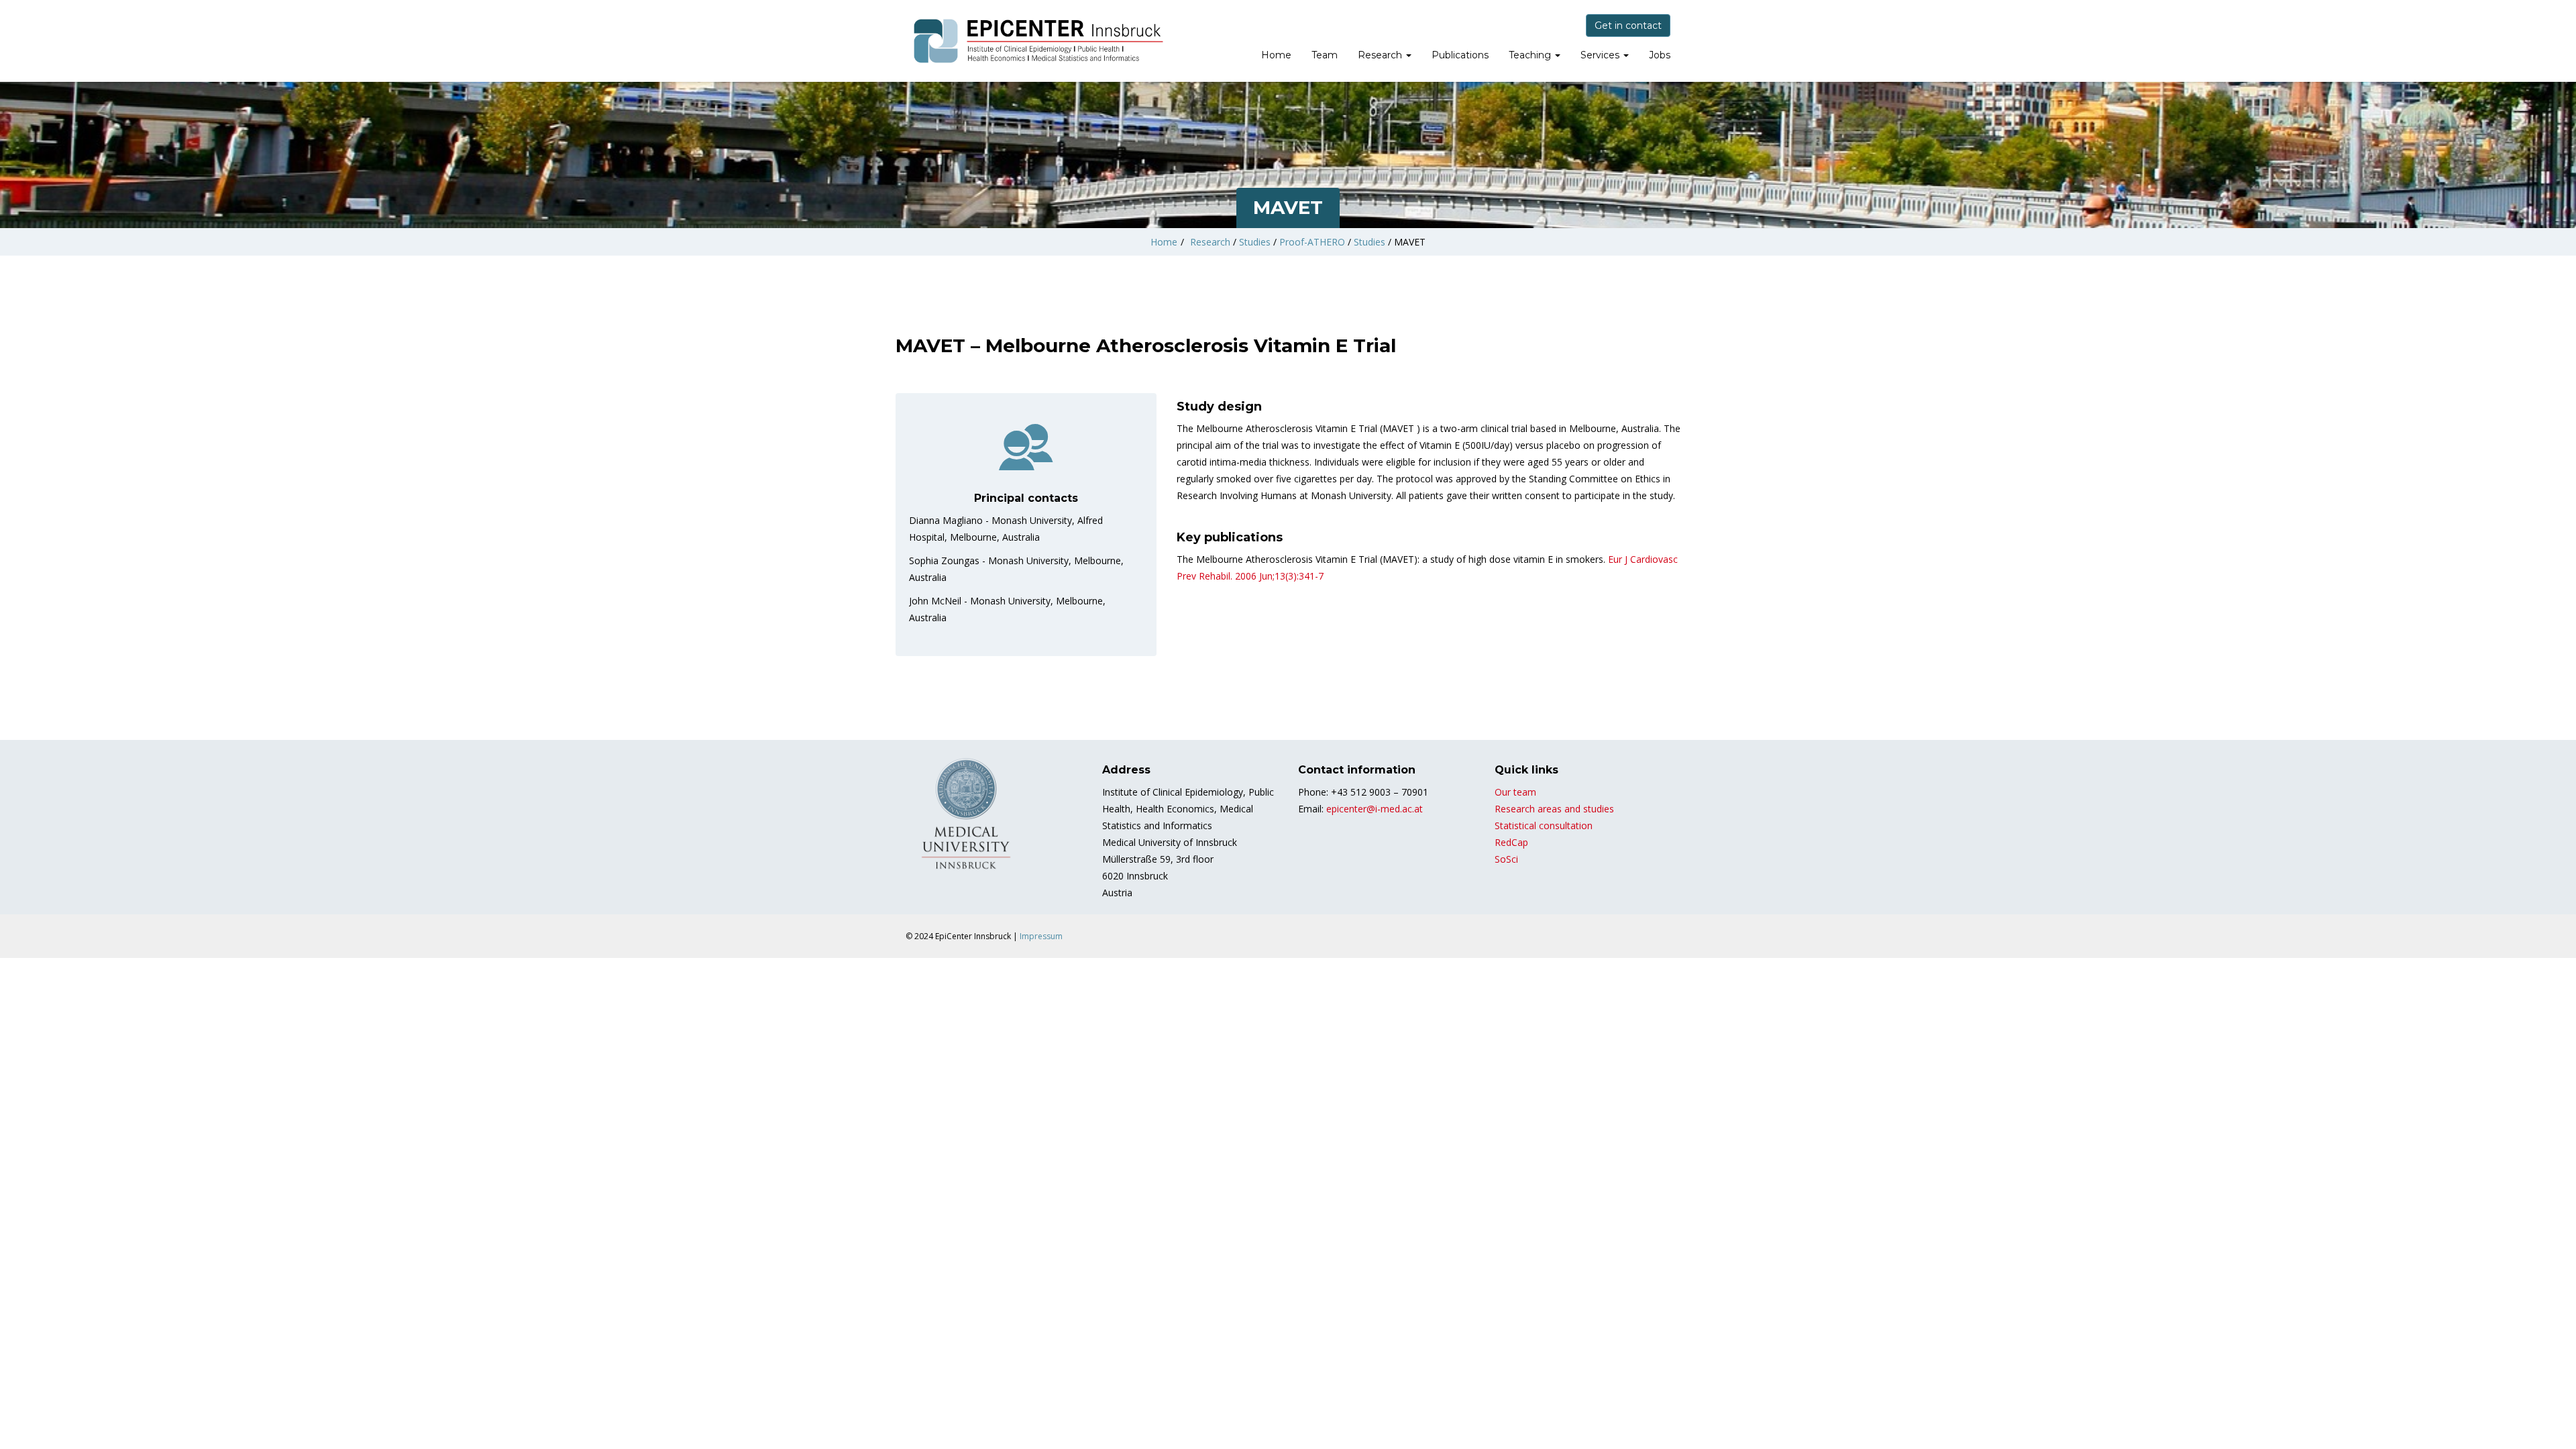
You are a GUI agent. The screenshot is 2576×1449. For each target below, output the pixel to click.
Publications (1460, 55)
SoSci (1506, 859)
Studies (1255, 242)
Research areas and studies (1554, 809)
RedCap (1511, 842)
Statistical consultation (1544, 825)
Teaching (1531, 55)
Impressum (1041, 936)
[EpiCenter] (1040, 41)
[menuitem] (1276, 56)
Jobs (1660, 55)
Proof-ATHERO (1312, 242)
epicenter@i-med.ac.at (1375, 809)
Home (1276, 55)
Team (1325, 55)
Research (1381, 55)
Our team (1515, 792)
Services (1601, 55)
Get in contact (1628, 25)
